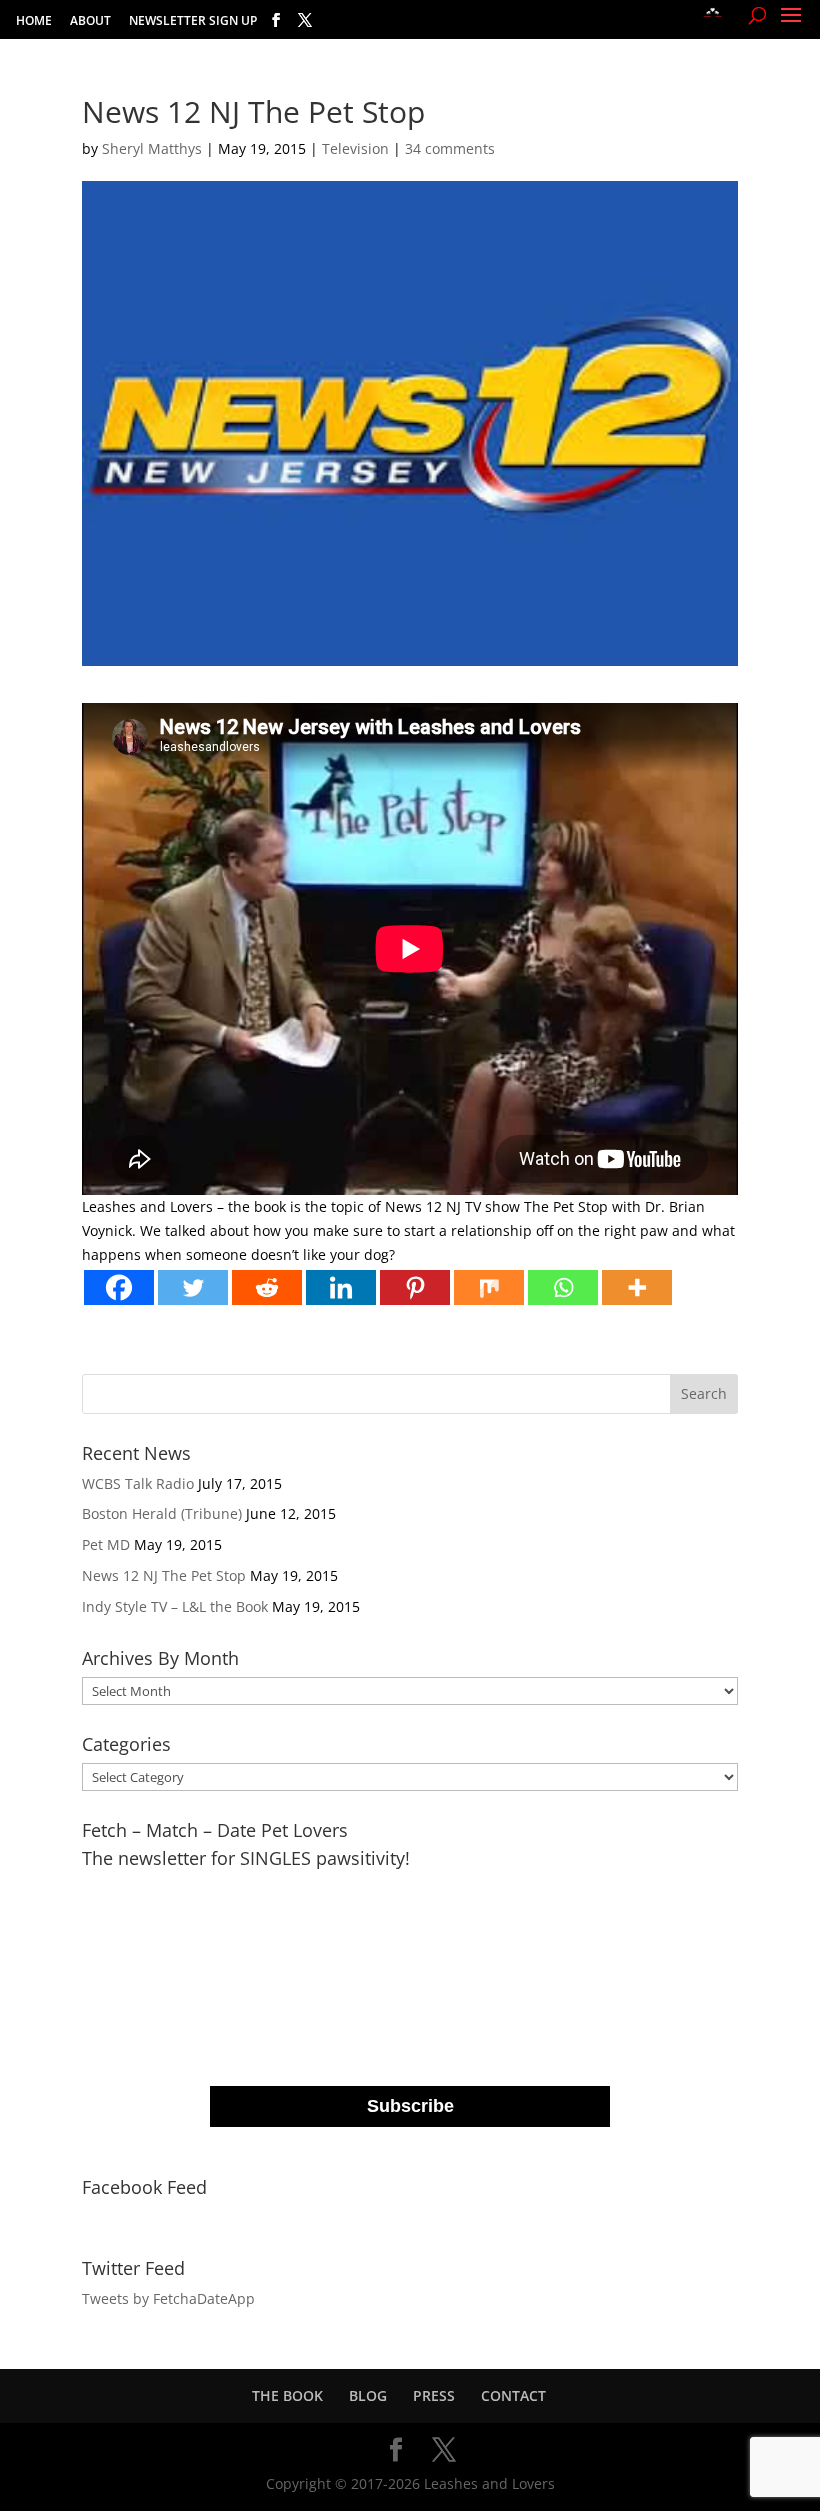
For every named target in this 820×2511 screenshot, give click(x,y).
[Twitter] (193, 1287)
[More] (637, 1287)
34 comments (450, 148)
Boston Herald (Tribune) (162, 1513)
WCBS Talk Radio (138, 1483)
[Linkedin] (341, 1287)
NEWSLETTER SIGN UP (193, 22)
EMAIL (235, 1888)
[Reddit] (267, 1287)
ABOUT (90, 22)
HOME (34, 22)
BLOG (368, 2395)
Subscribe (410, 2106)
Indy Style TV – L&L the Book (175, 1606)
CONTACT (513, 2395)
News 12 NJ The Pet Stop (164, 1575)
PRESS (434, 2395)
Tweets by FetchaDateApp (168, 2298)
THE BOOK (287, 2395)
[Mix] (489, 1287)
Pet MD (106, 1544)
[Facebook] (119, 1287)
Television (355, 148)
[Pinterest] (415, 1287)
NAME (234, 1969)
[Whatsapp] (563, 1287)
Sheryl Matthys (152, 148)
